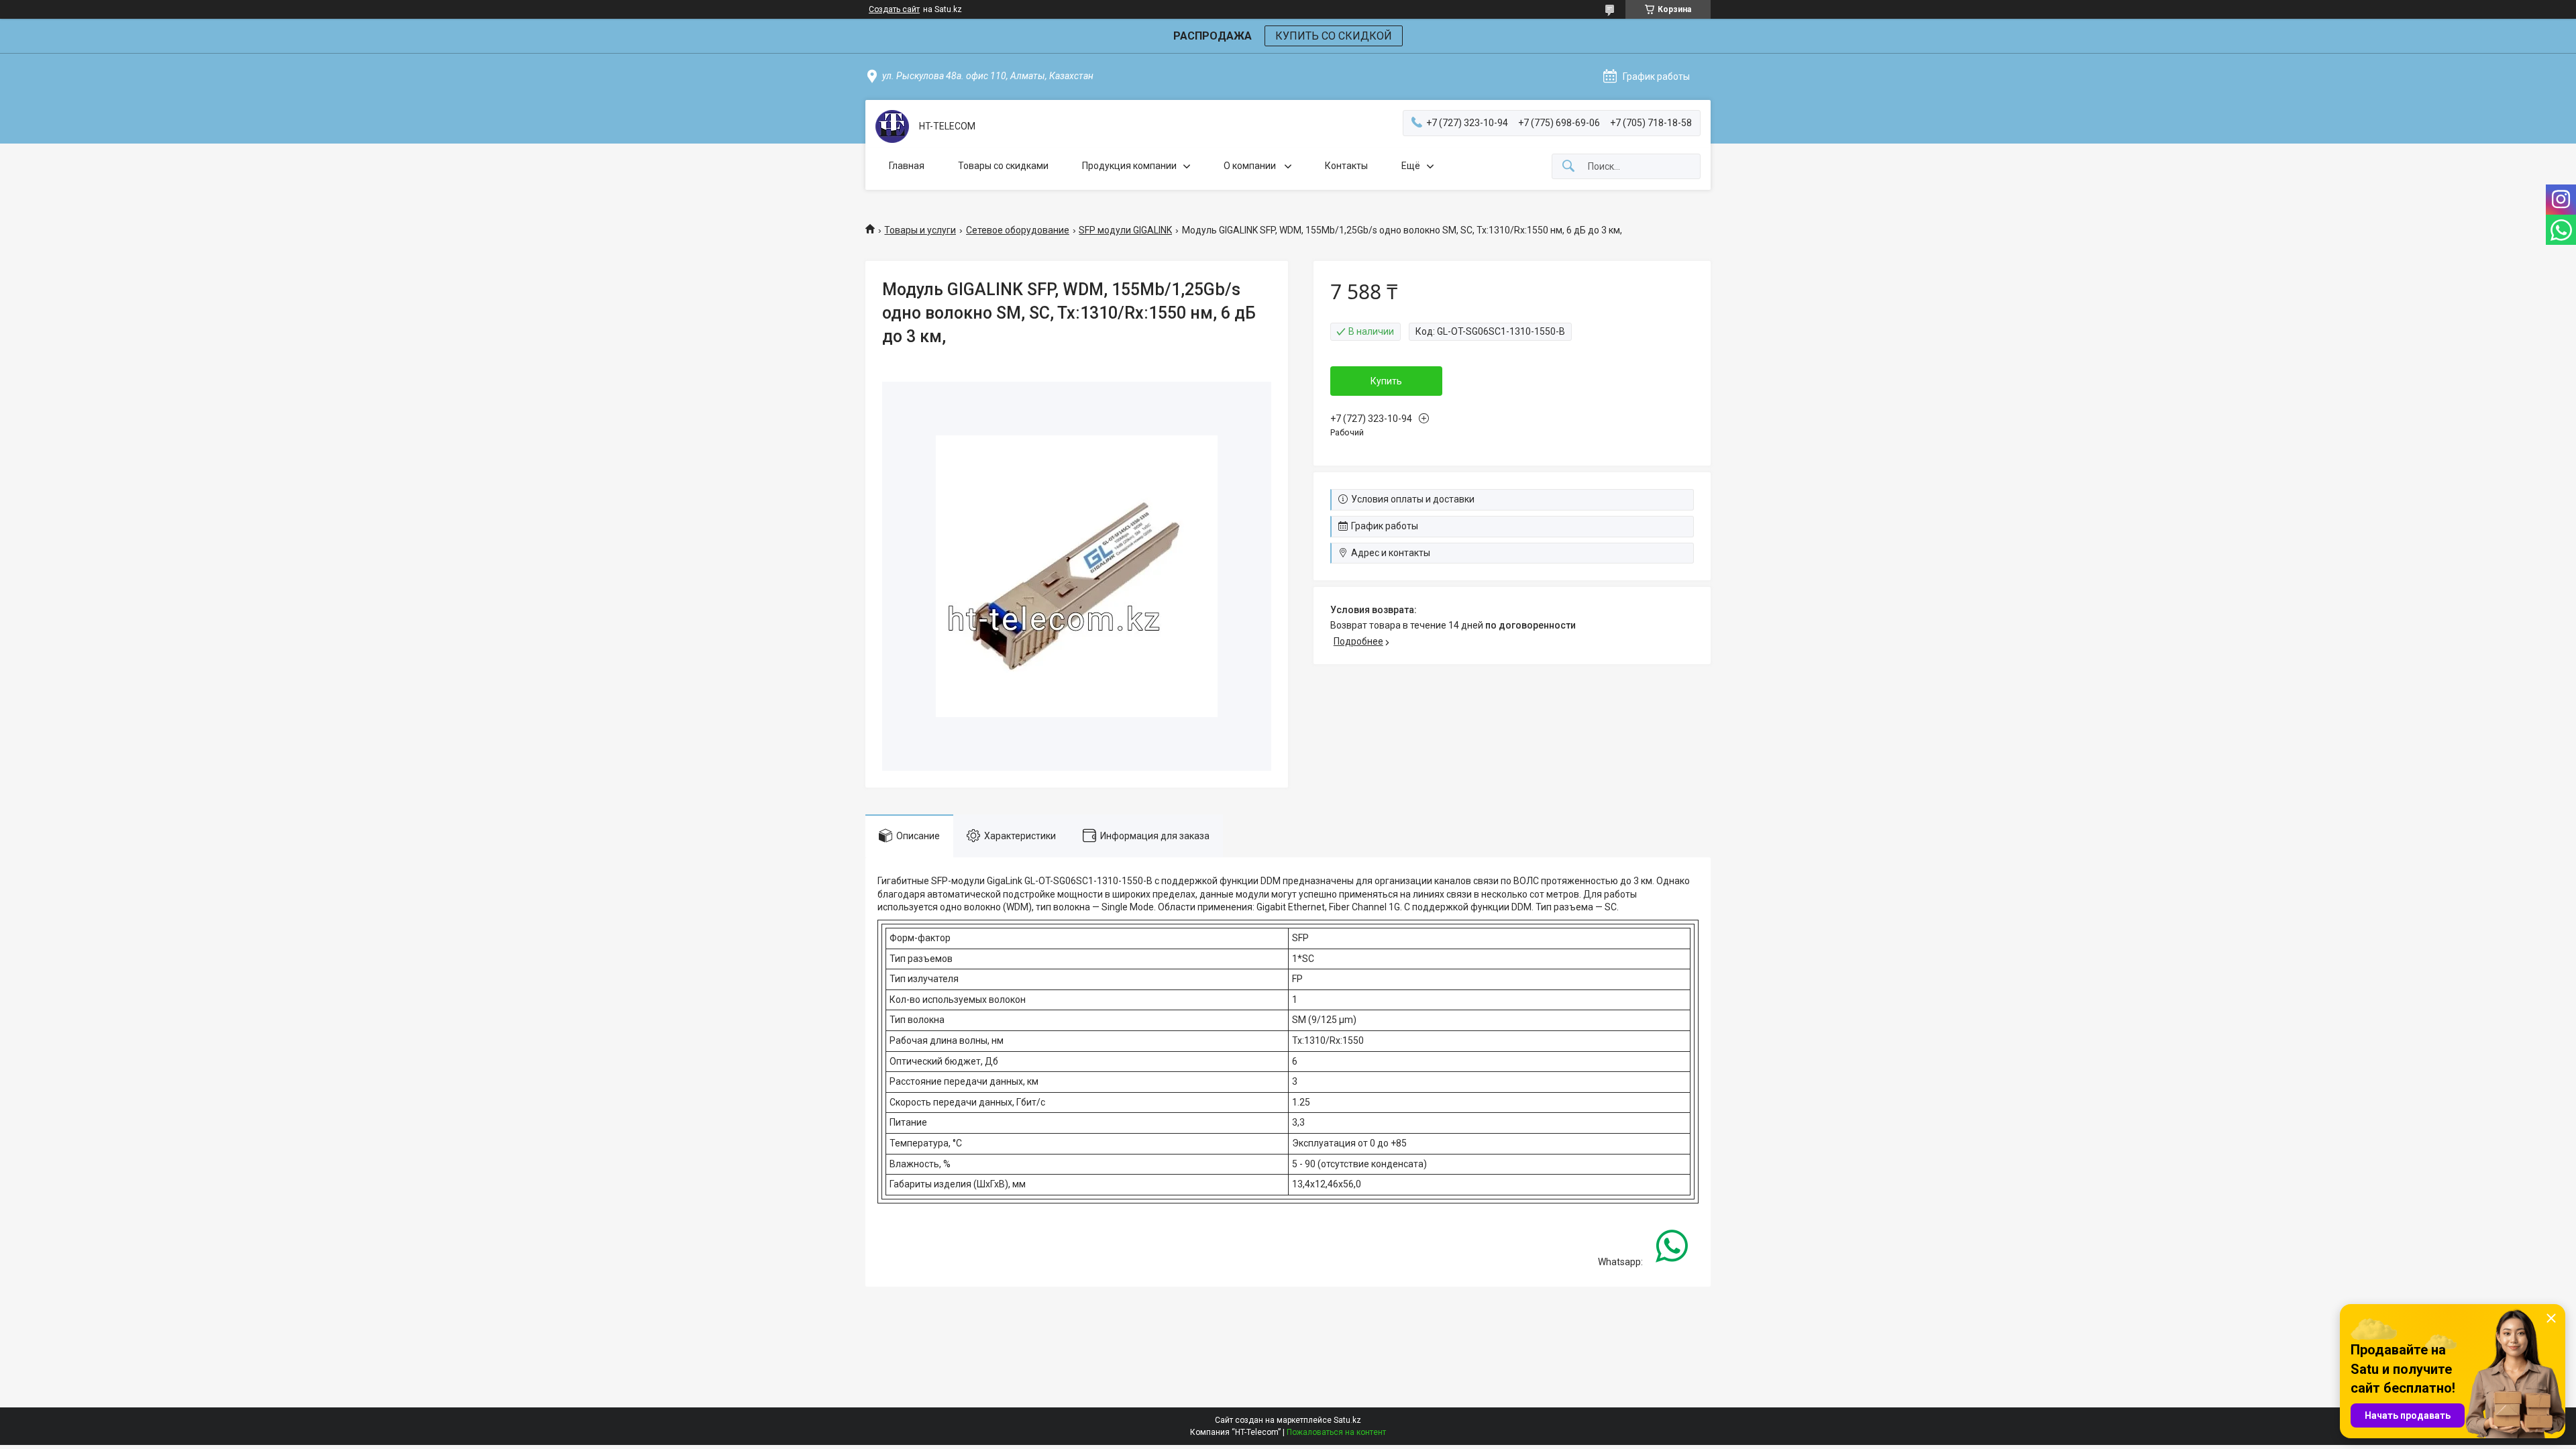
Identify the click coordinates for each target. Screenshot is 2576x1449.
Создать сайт (894, 9)
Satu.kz (1347, 1420)
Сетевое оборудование (1018, 230)
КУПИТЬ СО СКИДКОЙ (1334, 36)
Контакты (1346, 166)
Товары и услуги (920, 230)
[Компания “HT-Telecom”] (892, 126)
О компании (1251, 166)
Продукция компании (1129, 166)
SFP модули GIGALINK (1125, 230)
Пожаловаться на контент (1336, 1432)
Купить (1386, 381)
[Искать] (1568, 167)
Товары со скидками (1003, 166)
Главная (907, 166)
